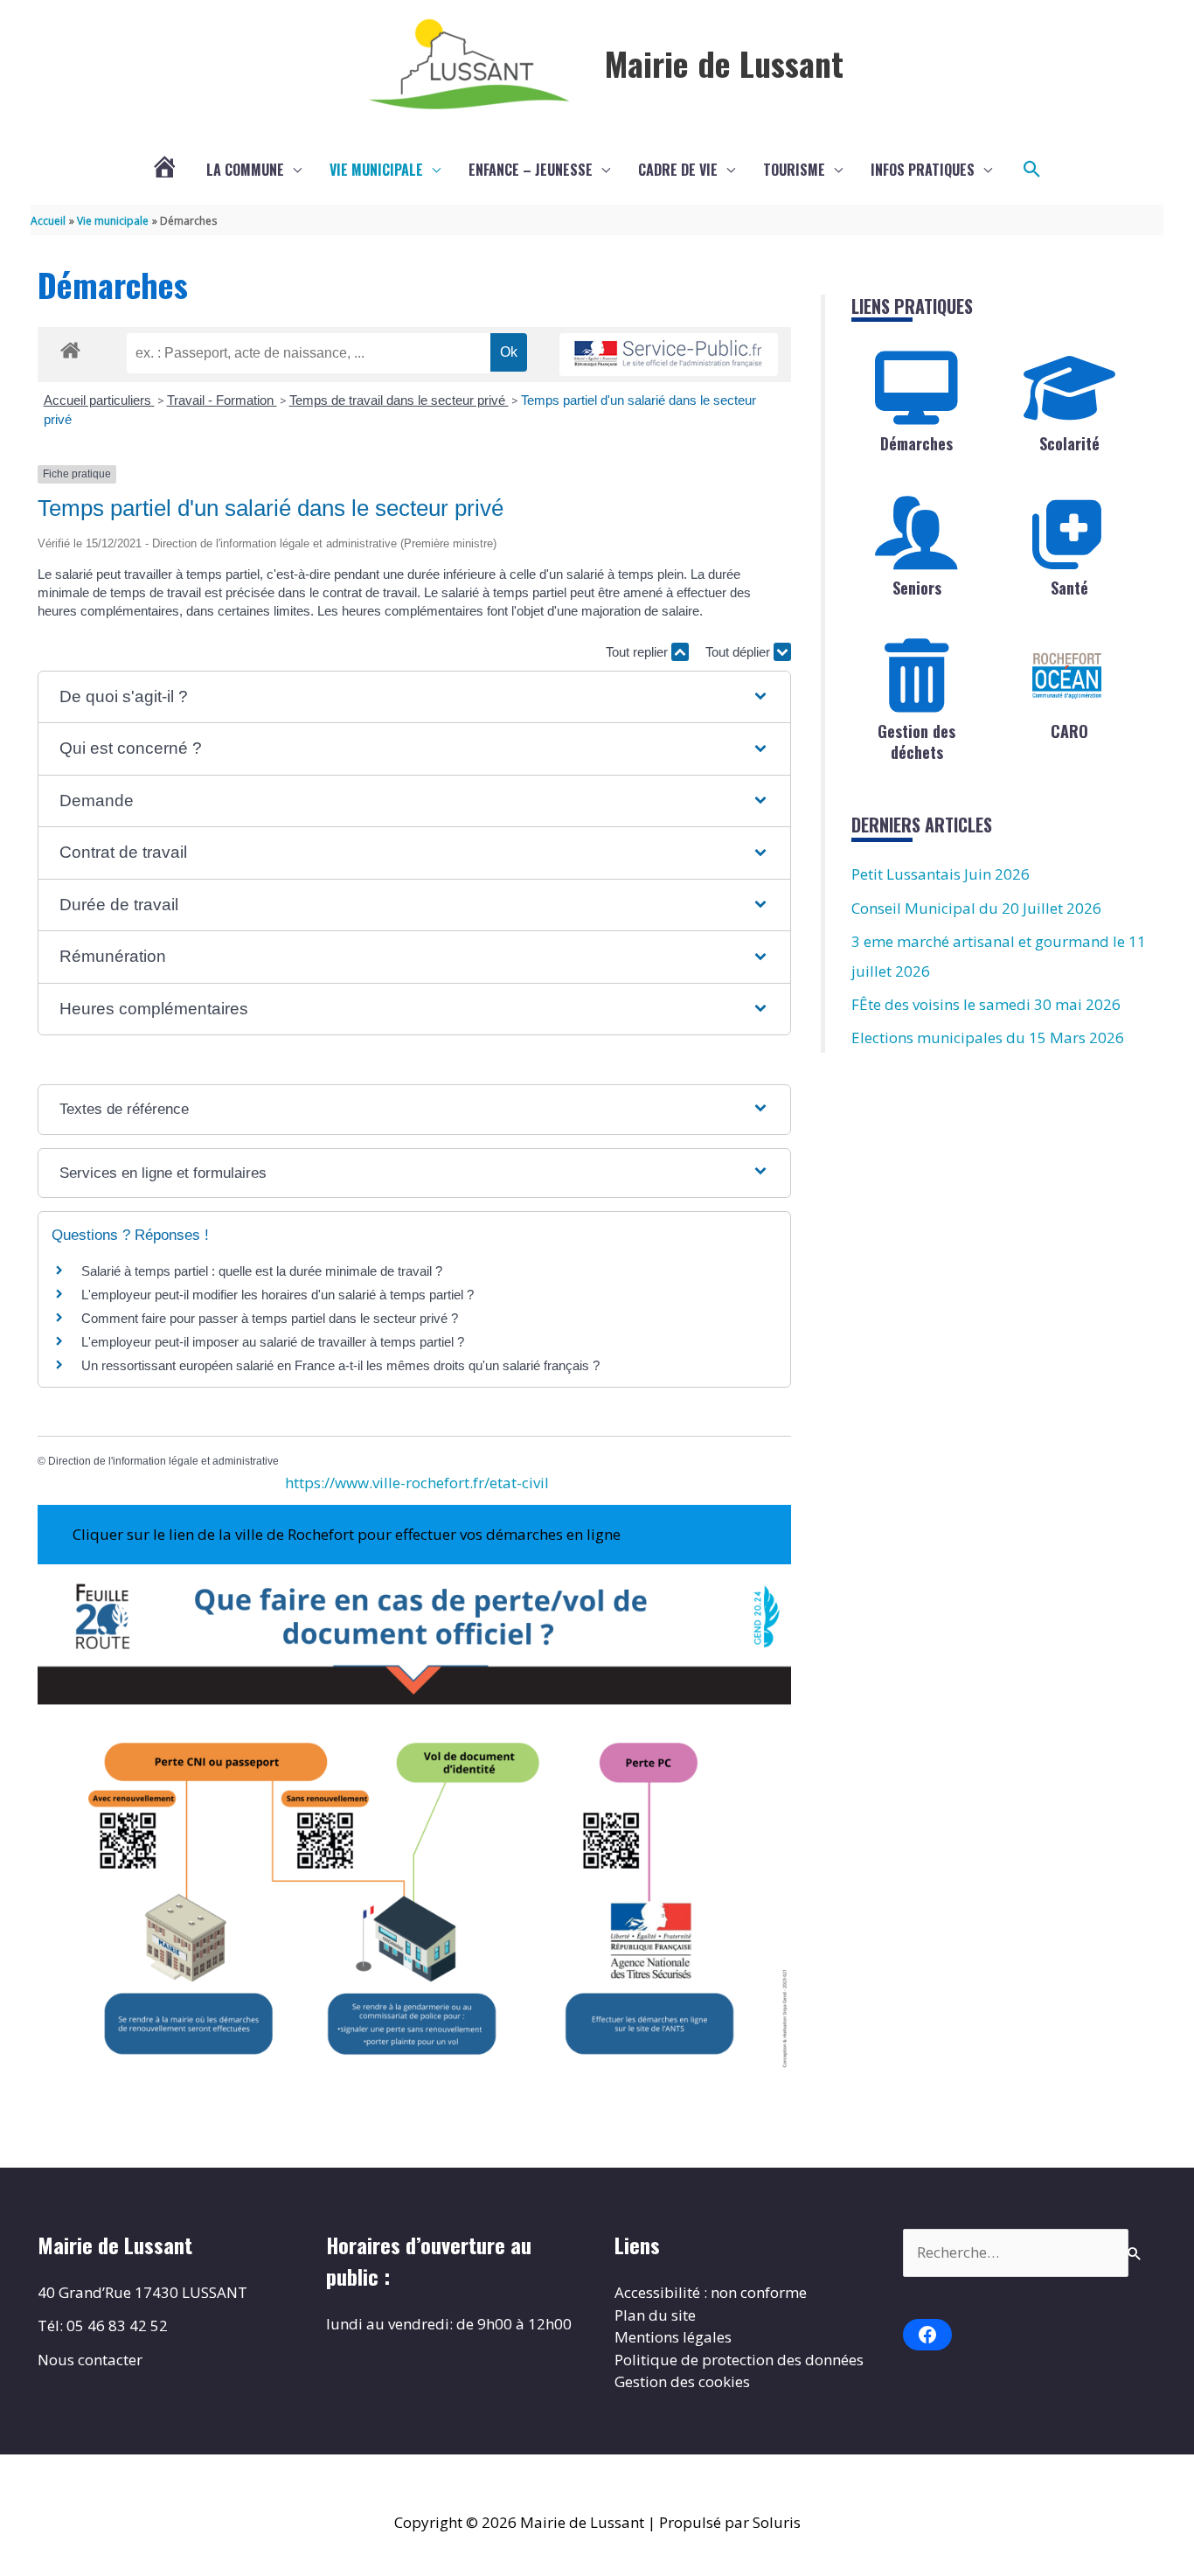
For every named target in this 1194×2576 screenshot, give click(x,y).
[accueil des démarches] (70, 347)
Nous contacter (90, 2360)
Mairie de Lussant (724, 63)
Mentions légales (673, 2337)
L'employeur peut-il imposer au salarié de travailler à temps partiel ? (273, 1342)
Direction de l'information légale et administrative (163, 1461)
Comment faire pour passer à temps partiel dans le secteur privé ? (270, 1318)
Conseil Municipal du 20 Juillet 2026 (976, 908)
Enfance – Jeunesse (531, 170)
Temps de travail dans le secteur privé (399, 400)
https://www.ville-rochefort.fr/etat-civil (417, 1483)
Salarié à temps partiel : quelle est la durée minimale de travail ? (262, 1271)
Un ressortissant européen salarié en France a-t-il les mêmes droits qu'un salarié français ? (340, 1365)
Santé (1069, 588)
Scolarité (1069, 443)
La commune (245, 170)
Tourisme (794, 170)
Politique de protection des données (739, 2360)
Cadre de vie (678, 170)
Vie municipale (376, 170)
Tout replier (639, 652)
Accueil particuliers (99, 400)
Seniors (917, 588)
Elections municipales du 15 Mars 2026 (988, 1037)
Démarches (916, 443)
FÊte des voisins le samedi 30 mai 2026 (986, 1004)
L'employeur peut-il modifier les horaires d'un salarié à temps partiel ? (278, 1295)
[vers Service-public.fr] (669, 355)
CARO (1069, 731)
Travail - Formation (222, 400)
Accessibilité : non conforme (711, 2292)
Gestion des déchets (916, 741)
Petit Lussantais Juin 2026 (941, 874)
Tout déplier (739, 652)
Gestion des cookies (682, 2381)
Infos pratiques (923, 170)
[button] (1032, 170)
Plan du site (655, 2315)
